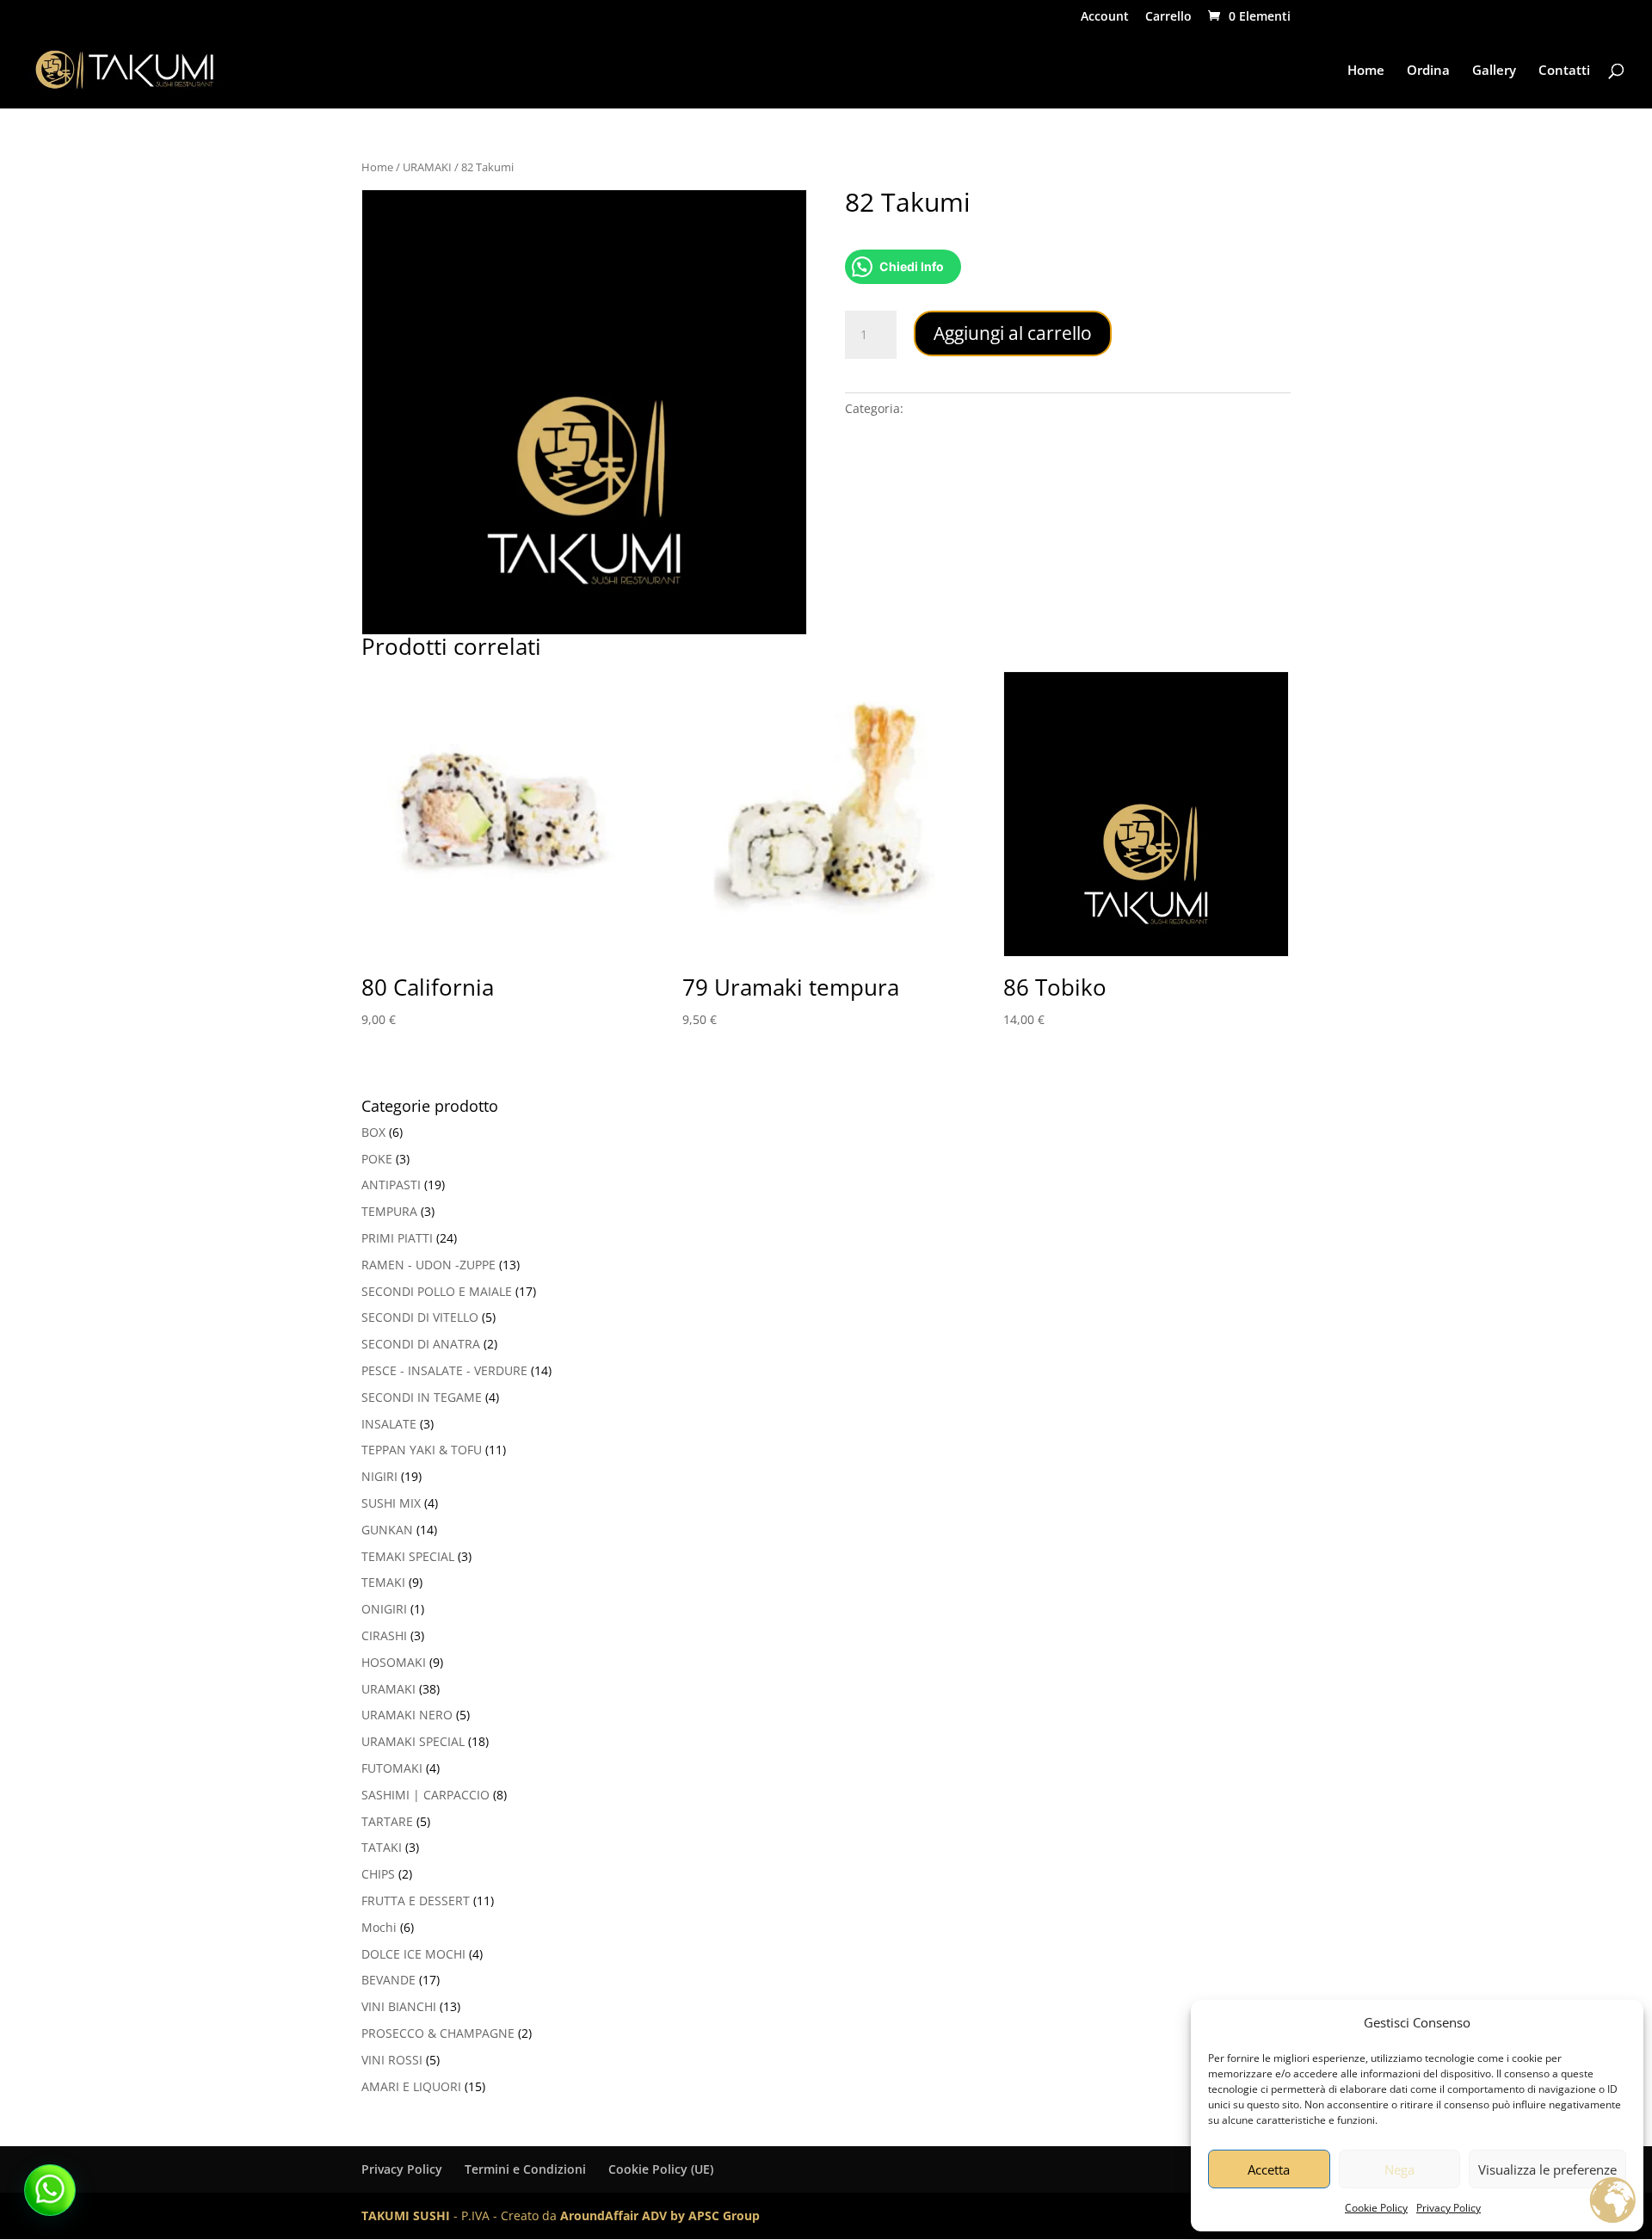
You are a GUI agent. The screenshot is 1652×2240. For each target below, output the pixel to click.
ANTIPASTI (391, 1185)
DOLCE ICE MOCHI (413, 1954)
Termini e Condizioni (525, 2169)
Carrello (1168, 17)
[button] (50, 2190)
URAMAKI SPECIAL (413, 1741)
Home (1366, 71)
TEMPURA (389, 1211)
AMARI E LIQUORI (411, 2086)
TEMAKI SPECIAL (408, 1556)
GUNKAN (387, 1530)
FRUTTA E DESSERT (416, 1901)
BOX (373, 1132)
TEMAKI (383, 1582)
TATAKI (382, 1847)
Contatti (1564, 71)
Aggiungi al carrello (1013, 333)
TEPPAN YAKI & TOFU (422, 1450)
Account (1105, 17)
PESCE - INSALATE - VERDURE (444, 1370)
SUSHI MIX (391, 1503)
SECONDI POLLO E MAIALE (437, 1291)
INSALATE (389, 1424)
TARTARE (387, 1821)
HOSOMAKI (394, 1662)
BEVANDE (388, 1980)
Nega (1399, 2169)
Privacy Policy (1449, 2208)
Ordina (1428, 71)
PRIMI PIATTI (397, 1238)
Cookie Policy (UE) (661, 2169)
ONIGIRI (384, 1609)
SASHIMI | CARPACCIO (425, 1795)
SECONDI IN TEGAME (422, 1397)
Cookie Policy (1376, 2208)
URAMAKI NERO (407, 1715)
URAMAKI (427, 167)
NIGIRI (379, 1476)
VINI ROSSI (392, 2060)
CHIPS (378, 1874)
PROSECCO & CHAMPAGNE (438, 2033)
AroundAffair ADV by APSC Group (660, 2215)
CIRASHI (384, 1635)
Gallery (1494, 71)
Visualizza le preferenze (1547, 2169)
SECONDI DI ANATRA (421, 1344)
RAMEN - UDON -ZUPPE (428, 1265)
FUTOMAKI (392, 1768)
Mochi (379, 1927)
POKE (377, 1159)
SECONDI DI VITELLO (420, 1317)
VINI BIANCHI (399, 2006)
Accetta (1269, 2169)
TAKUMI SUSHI (406, 2215)
